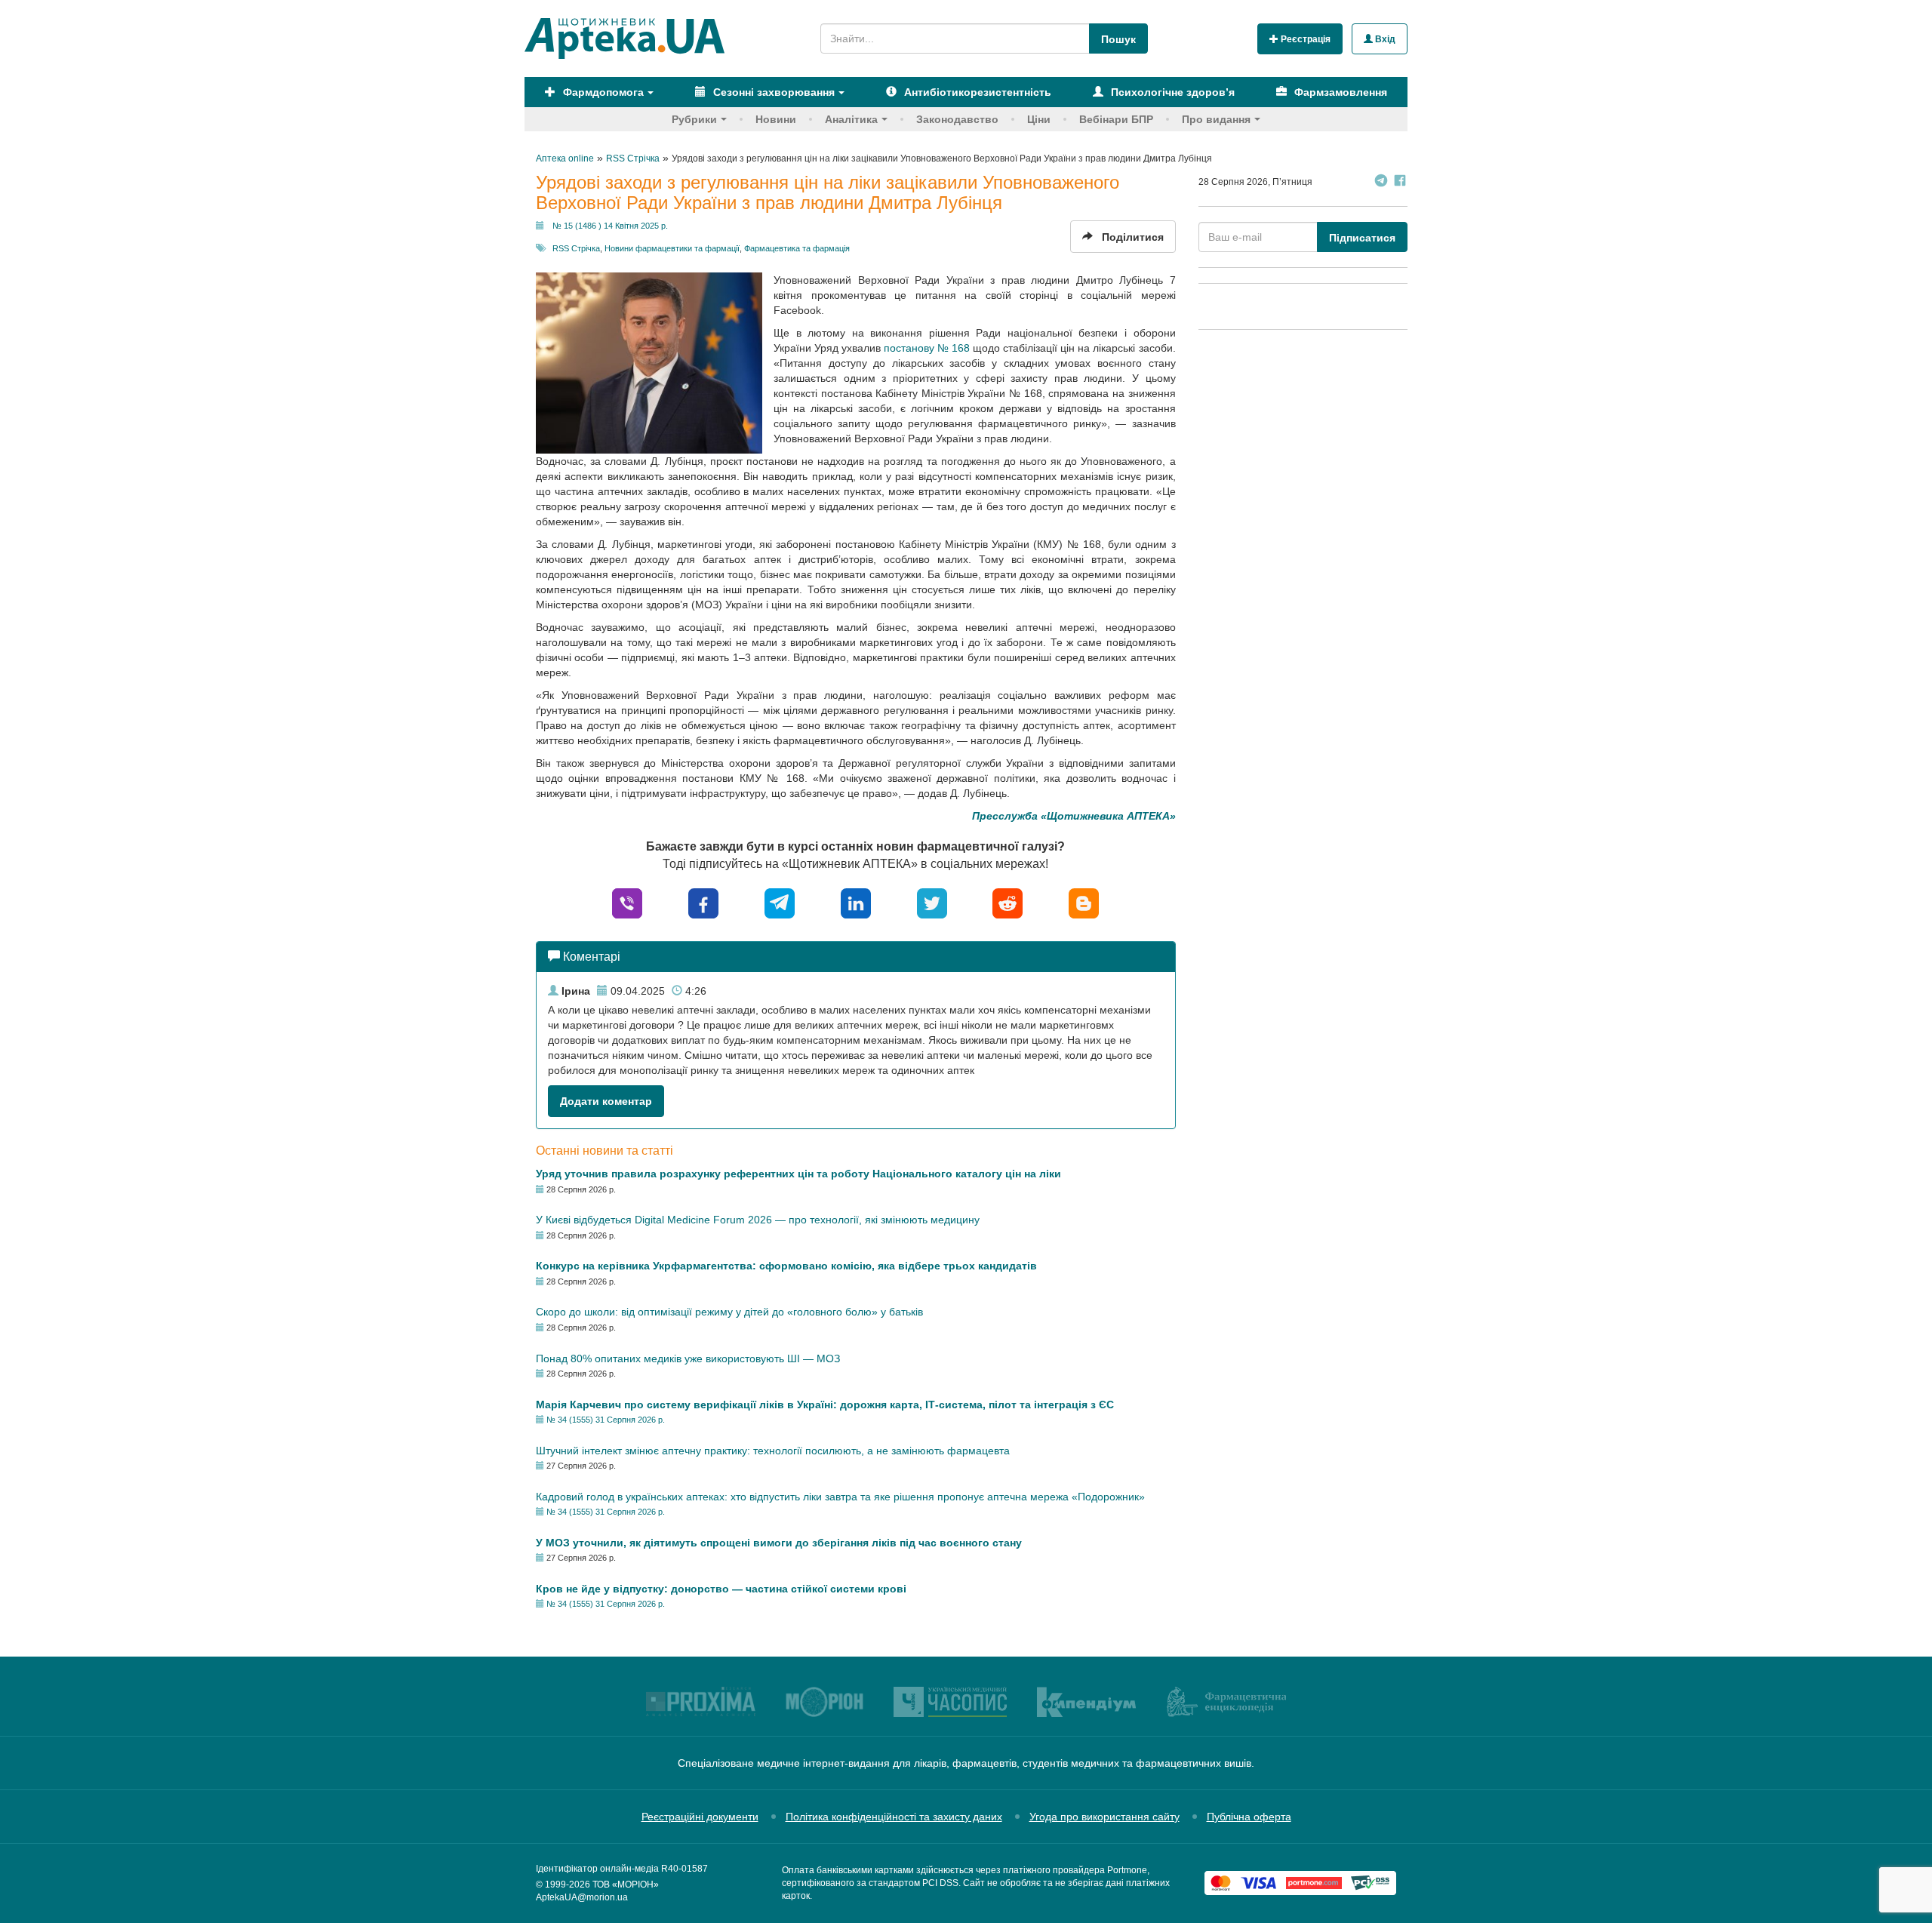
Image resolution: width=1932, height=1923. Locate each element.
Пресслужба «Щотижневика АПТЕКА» (1074, 816)
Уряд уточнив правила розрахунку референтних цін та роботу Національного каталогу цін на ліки (798, 1174)
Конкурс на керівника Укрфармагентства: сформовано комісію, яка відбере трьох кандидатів (786, 1266)
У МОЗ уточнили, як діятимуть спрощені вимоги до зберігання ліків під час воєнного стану (779, 1543)
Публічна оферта (1249, 1817)
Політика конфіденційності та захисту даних (894, 1817)
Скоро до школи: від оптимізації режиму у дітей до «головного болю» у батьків (729, 1312)
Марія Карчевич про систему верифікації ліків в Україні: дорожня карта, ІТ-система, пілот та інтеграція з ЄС (825, 1405)
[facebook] (703, 902)
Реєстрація (1304, 39)
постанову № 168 (927, 348)
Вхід (1384, 39)
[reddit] (1008, 902)
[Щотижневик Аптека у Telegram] (1381, 182)
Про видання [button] (1216, 119)
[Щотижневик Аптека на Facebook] (1400, 182)
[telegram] (780, 902)
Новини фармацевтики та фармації (672, 248)
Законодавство (957, 119)
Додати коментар (606, 1101)
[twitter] (932, 902)
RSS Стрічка (576, 248)
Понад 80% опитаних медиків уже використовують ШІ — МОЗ (688, 1358)
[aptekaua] (1084, 902)
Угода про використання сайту (1104, 1817)
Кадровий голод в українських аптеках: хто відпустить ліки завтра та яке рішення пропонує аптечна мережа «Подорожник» (840, 1497)
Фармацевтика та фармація (797, 248)
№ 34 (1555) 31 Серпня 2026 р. (606, 1420)
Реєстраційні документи (700, 1817)
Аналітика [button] (851, 119)
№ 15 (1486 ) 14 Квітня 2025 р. (610, 226)
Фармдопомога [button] (602, 92)
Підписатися (1362, 238)
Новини (776, 119)
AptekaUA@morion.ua (582, 1897)
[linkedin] (856, 902)
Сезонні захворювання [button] (772, 92)
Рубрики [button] (694, 119)
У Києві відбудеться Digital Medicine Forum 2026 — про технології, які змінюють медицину (758, 1220)
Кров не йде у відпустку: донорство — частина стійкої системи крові (721, 1589)
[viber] (627, 902)
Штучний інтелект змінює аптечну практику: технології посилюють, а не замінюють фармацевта (773, 1451)
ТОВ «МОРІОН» (626, 1885)
